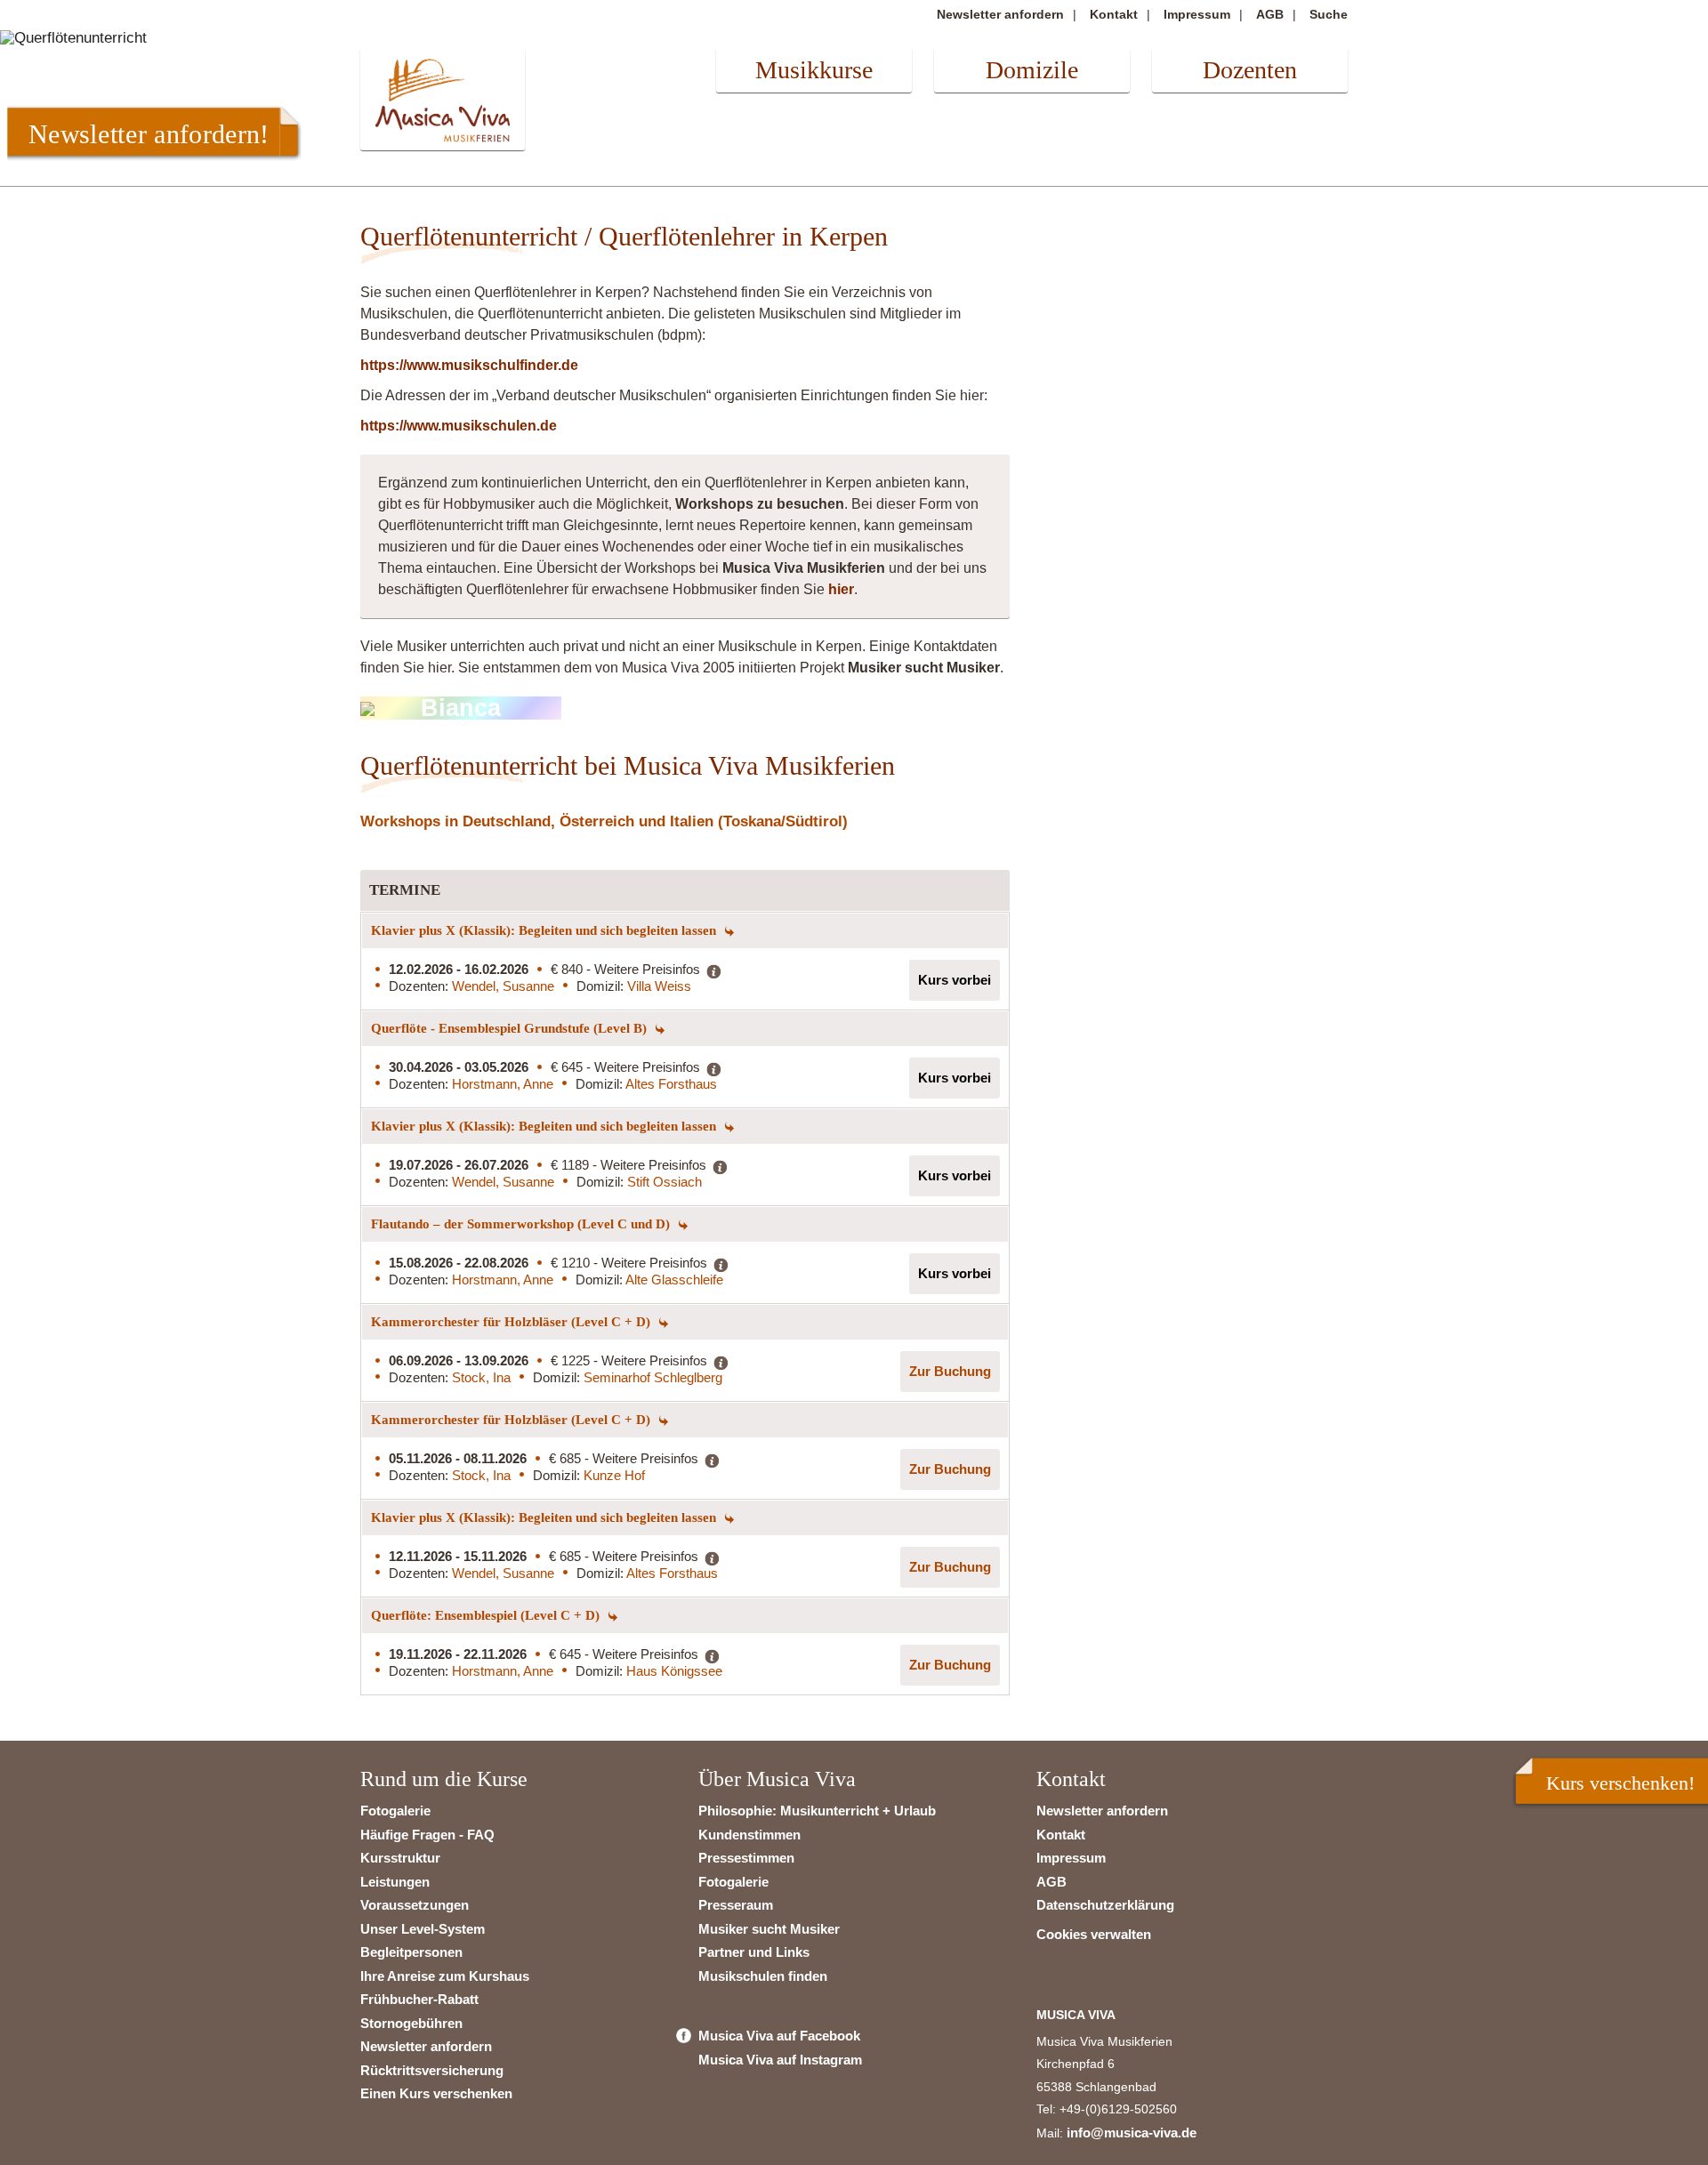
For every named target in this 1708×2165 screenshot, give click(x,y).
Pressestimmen (746, 1858)
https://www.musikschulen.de (459, 426)
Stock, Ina (481, 1377)
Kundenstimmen (749, 1835)
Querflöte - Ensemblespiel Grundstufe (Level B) (511, 1028)
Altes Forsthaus (671, 1084)
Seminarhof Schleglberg (653, 1377)
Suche (1329, 14)
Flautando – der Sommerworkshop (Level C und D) (522, 1224)
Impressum (1197, 14)
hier (841, 589)
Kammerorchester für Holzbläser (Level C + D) (512, 1322)
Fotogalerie (395, 1811)
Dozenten (1250, 70)
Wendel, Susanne (503, 986)
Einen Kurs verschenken (436, 2093)
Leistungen (395, 1882)
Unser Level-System (423, 1929)
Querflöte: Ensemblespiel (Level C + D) (487, 1615)
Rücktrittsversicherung (432, 2070)
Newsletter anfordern (1000, 14)
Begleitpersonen (411, 1952)
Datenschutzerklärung (1105, 1905)
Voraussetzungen (415, 1905)
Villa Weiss (659, 986)
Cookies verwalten (1094, 1934)
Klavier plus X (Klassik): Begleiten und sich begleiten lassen (545, 930)
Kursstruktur (400, 1858)
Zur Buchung (950, 1371)
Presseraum (736, 1905)
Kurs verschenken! (1620, 1783)
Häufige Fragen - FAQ (427, 1835)
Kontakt (1114, 14)
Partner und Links (754, 1952)
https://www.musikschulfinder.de (469, 365)
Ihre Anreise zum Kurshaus (445, 1976)
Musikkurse (814, 70)
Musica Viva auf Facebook (779, 2036)
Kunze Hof (614, 1475)
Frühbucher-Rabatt (419, 1999)
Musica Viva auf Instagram (780, 2060)
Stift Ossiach (665, 1182)
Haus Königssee (674, 1671)
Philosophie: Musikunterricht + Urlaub (817, 1811)
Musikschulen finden (763, 1976)
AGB (1270, 14)
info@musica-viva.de (1132, 2133)
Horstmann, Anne (503, 1084)
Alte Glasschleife (674, 1280)
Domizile (1032, 70)
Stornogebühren (411, 2023)
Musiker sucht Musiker (769, 1929)
